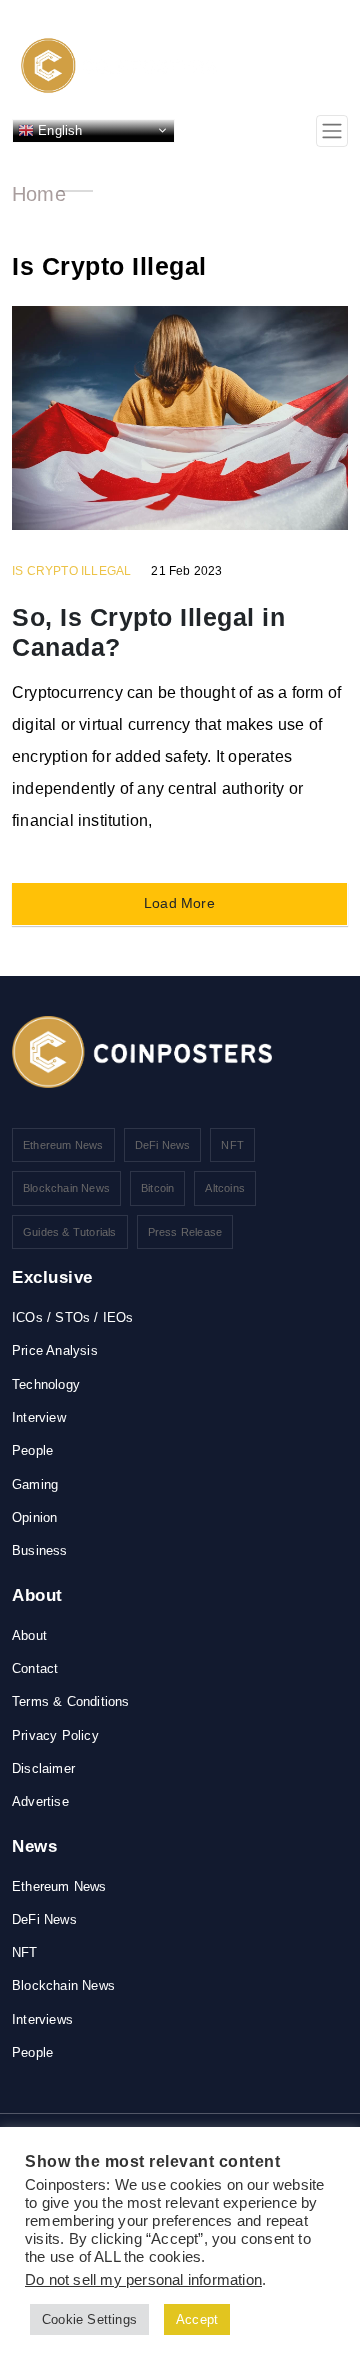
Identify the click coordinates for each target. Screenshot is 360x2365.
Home (39, 194)
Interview (39, 1417)
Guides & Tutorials (70, 1232)
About (29, 1635)
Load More (179, 903)
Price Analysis (55, 1350)
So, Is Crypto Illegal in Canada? (148, 632)
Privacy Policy (55, 1735)
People (32, 1450)
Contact (35, 1668)
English (58, 129)
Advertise (40, 1801)
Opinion (34, 1517)
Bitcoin (157, 1188)
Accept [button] (197, 2319)
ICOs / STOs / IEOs (73, 1317)
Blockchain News (66, 1188)
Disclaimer (43, 1768)
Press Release (185, 1232)
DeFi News (163, 1145)
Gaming (35, 1484)
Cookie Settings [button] (89, 2319)
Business (40, 1550)
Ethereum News (63, 1145)
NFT (232, 1145)
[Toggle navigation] (332, 131)
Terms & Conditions (71, 1701)
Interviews (42, 2019)
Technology (46, 1384)
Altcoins (225, 1188)
